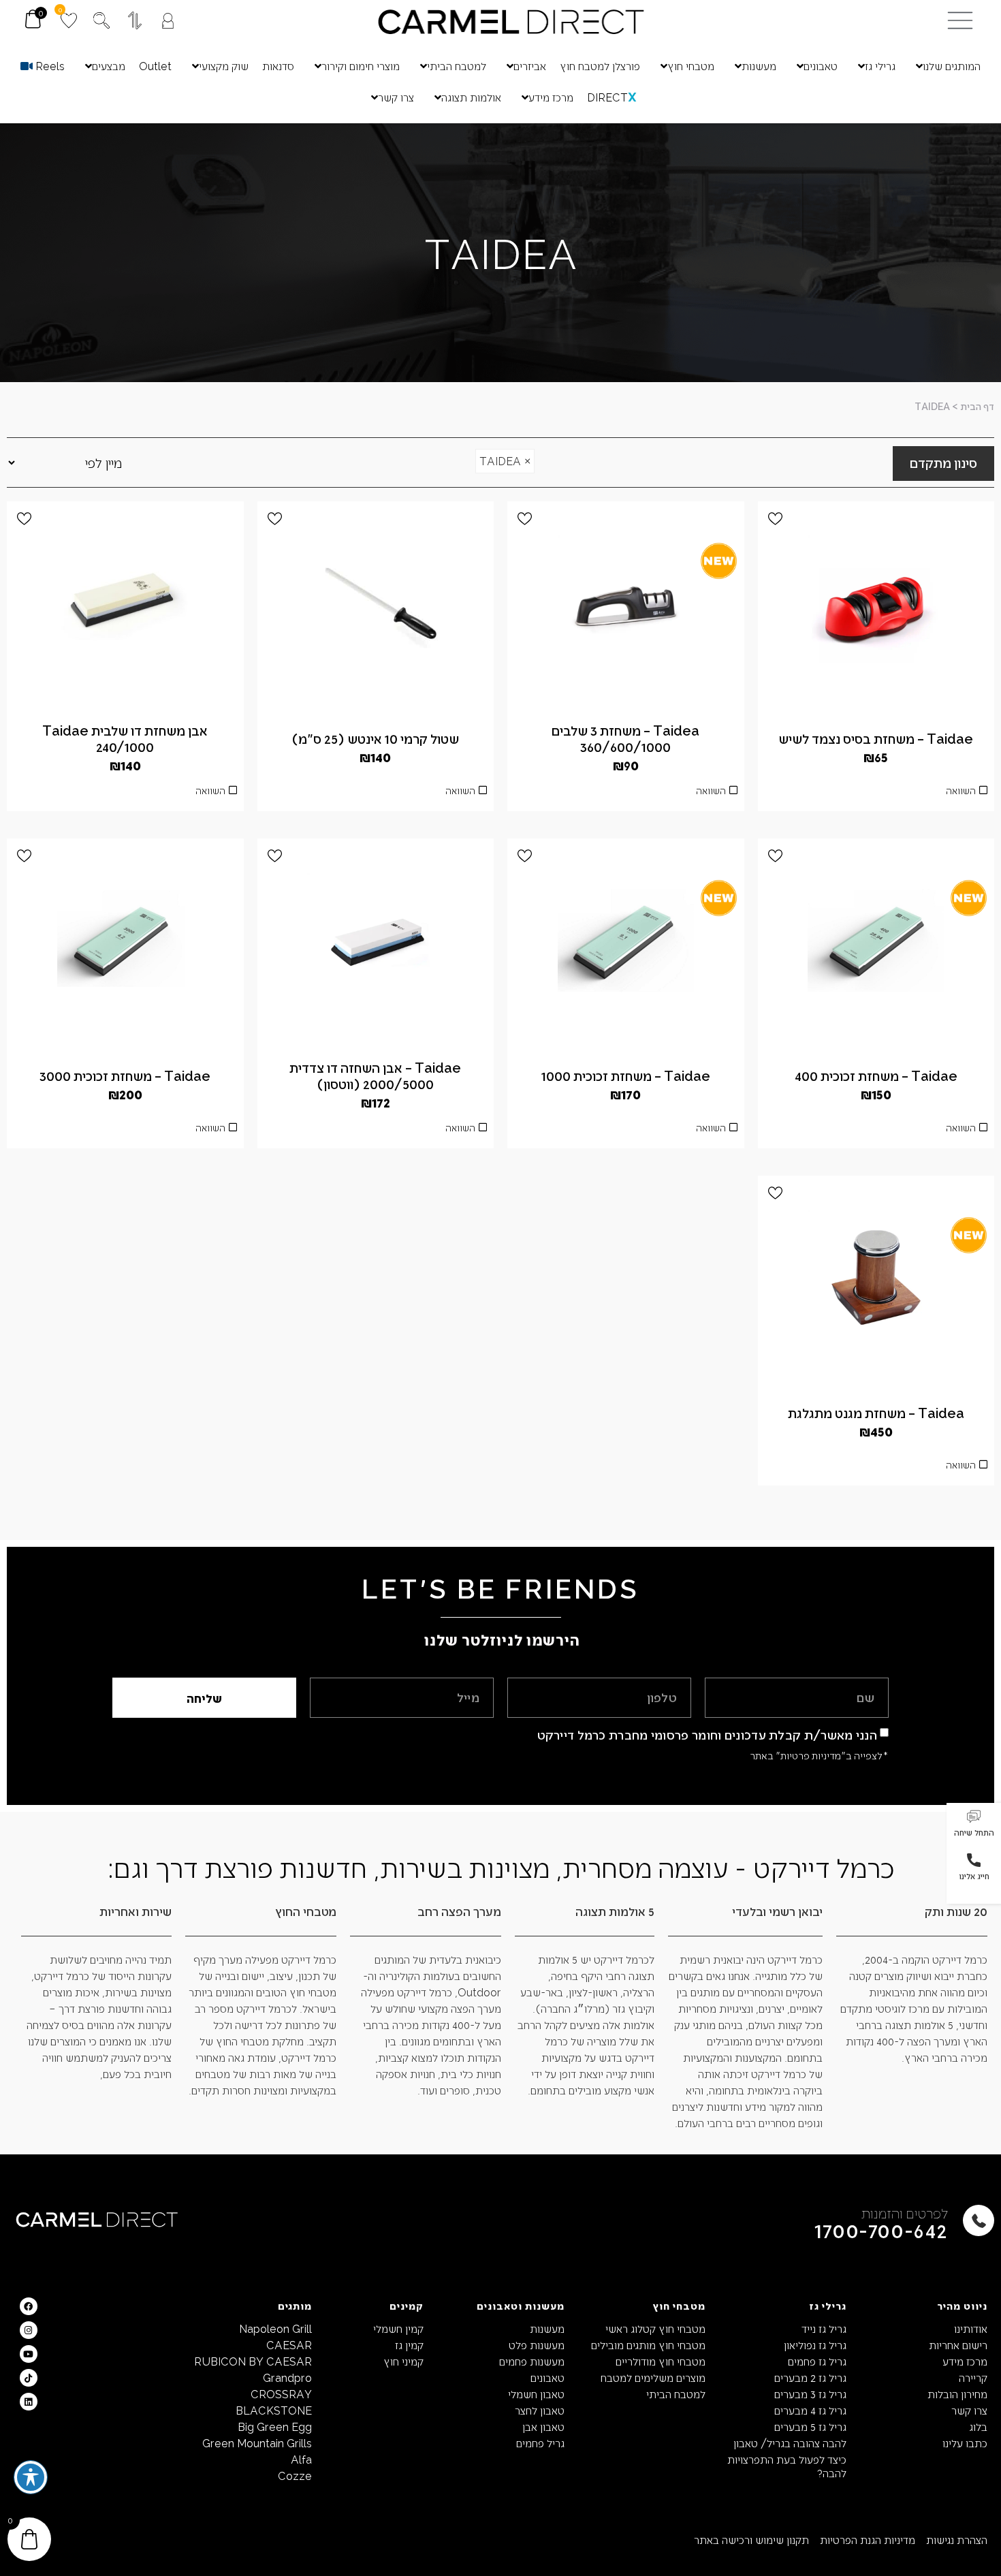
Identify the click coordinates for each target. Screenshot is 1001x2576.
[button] (974, 1825)
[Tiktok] (29, 2378)
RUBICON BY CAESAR (253, 2361)
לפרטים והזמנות (905, 2213)
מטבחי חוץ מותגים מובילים (648, 2345)
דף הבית (977, 406)
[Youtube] (29, 2354)
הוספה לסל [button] (876, 794)
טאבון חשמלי (536, 2394)
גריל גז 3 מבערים (810, 2394)
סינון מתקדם (943, 462)
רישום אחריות (958, 2345)
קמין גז (409, 2345)
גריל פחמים (540, 2443)
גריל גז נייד (824, 2328)
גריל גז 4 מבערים (810, 2410)
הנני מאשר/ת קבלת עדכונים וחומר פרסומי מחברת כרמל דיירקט (708, 1734)
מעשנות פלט (537, 2345)
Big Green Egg (275, 2426)
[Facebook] (29, 2306)
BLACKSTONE (274, 2410)
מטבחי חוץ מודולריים (661, 2361)
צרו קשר (969, 2410)
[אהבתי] (775, 519)
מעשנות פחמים (532, 2361)
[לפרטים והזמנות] (979, 2220)
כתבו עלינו (965, 2443)
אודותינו (971, 2328)
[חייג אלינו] (974, 1860)
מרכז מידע (965, 2361)
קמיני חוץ (403, 2361)
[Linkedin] (29, 2402)
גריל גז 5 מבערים (810, 2426)
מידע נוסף (375, 1131)
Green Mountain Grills (257, 2443)
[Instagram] (29, 2330)
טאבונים (547, 2377)
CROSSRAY (281, 2394)
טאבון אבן (543, 2426)
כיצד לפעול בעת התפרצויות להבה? (787, 2466)
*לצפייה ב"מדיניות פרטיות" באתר (819, 1755)
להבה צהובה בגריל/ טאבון (790, 2443)
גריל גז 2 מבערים (810, 2377)
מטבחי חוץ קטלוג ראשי (655, 2328)
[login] (168, 21)
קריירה (973, 2377)
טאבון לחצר (540, 2410)
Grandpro (287, 2377)
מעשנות (547, 2328)
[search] (101, 20)
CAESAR (289, 2345)
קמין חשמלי (398, 2328)
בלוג (978, 2426)
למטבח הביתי (676, 2394)
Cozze (295, 2476)
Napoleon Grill (275, 2328)
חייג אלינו (974, 1876)
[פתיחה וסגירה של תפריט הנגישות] (31, 2477)
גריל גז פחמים (817, 2361)
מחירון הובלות (957, 2394)
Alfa (301, 2459)
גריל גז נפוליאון (815, 2345)
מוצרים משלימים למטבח (653, 2377)
